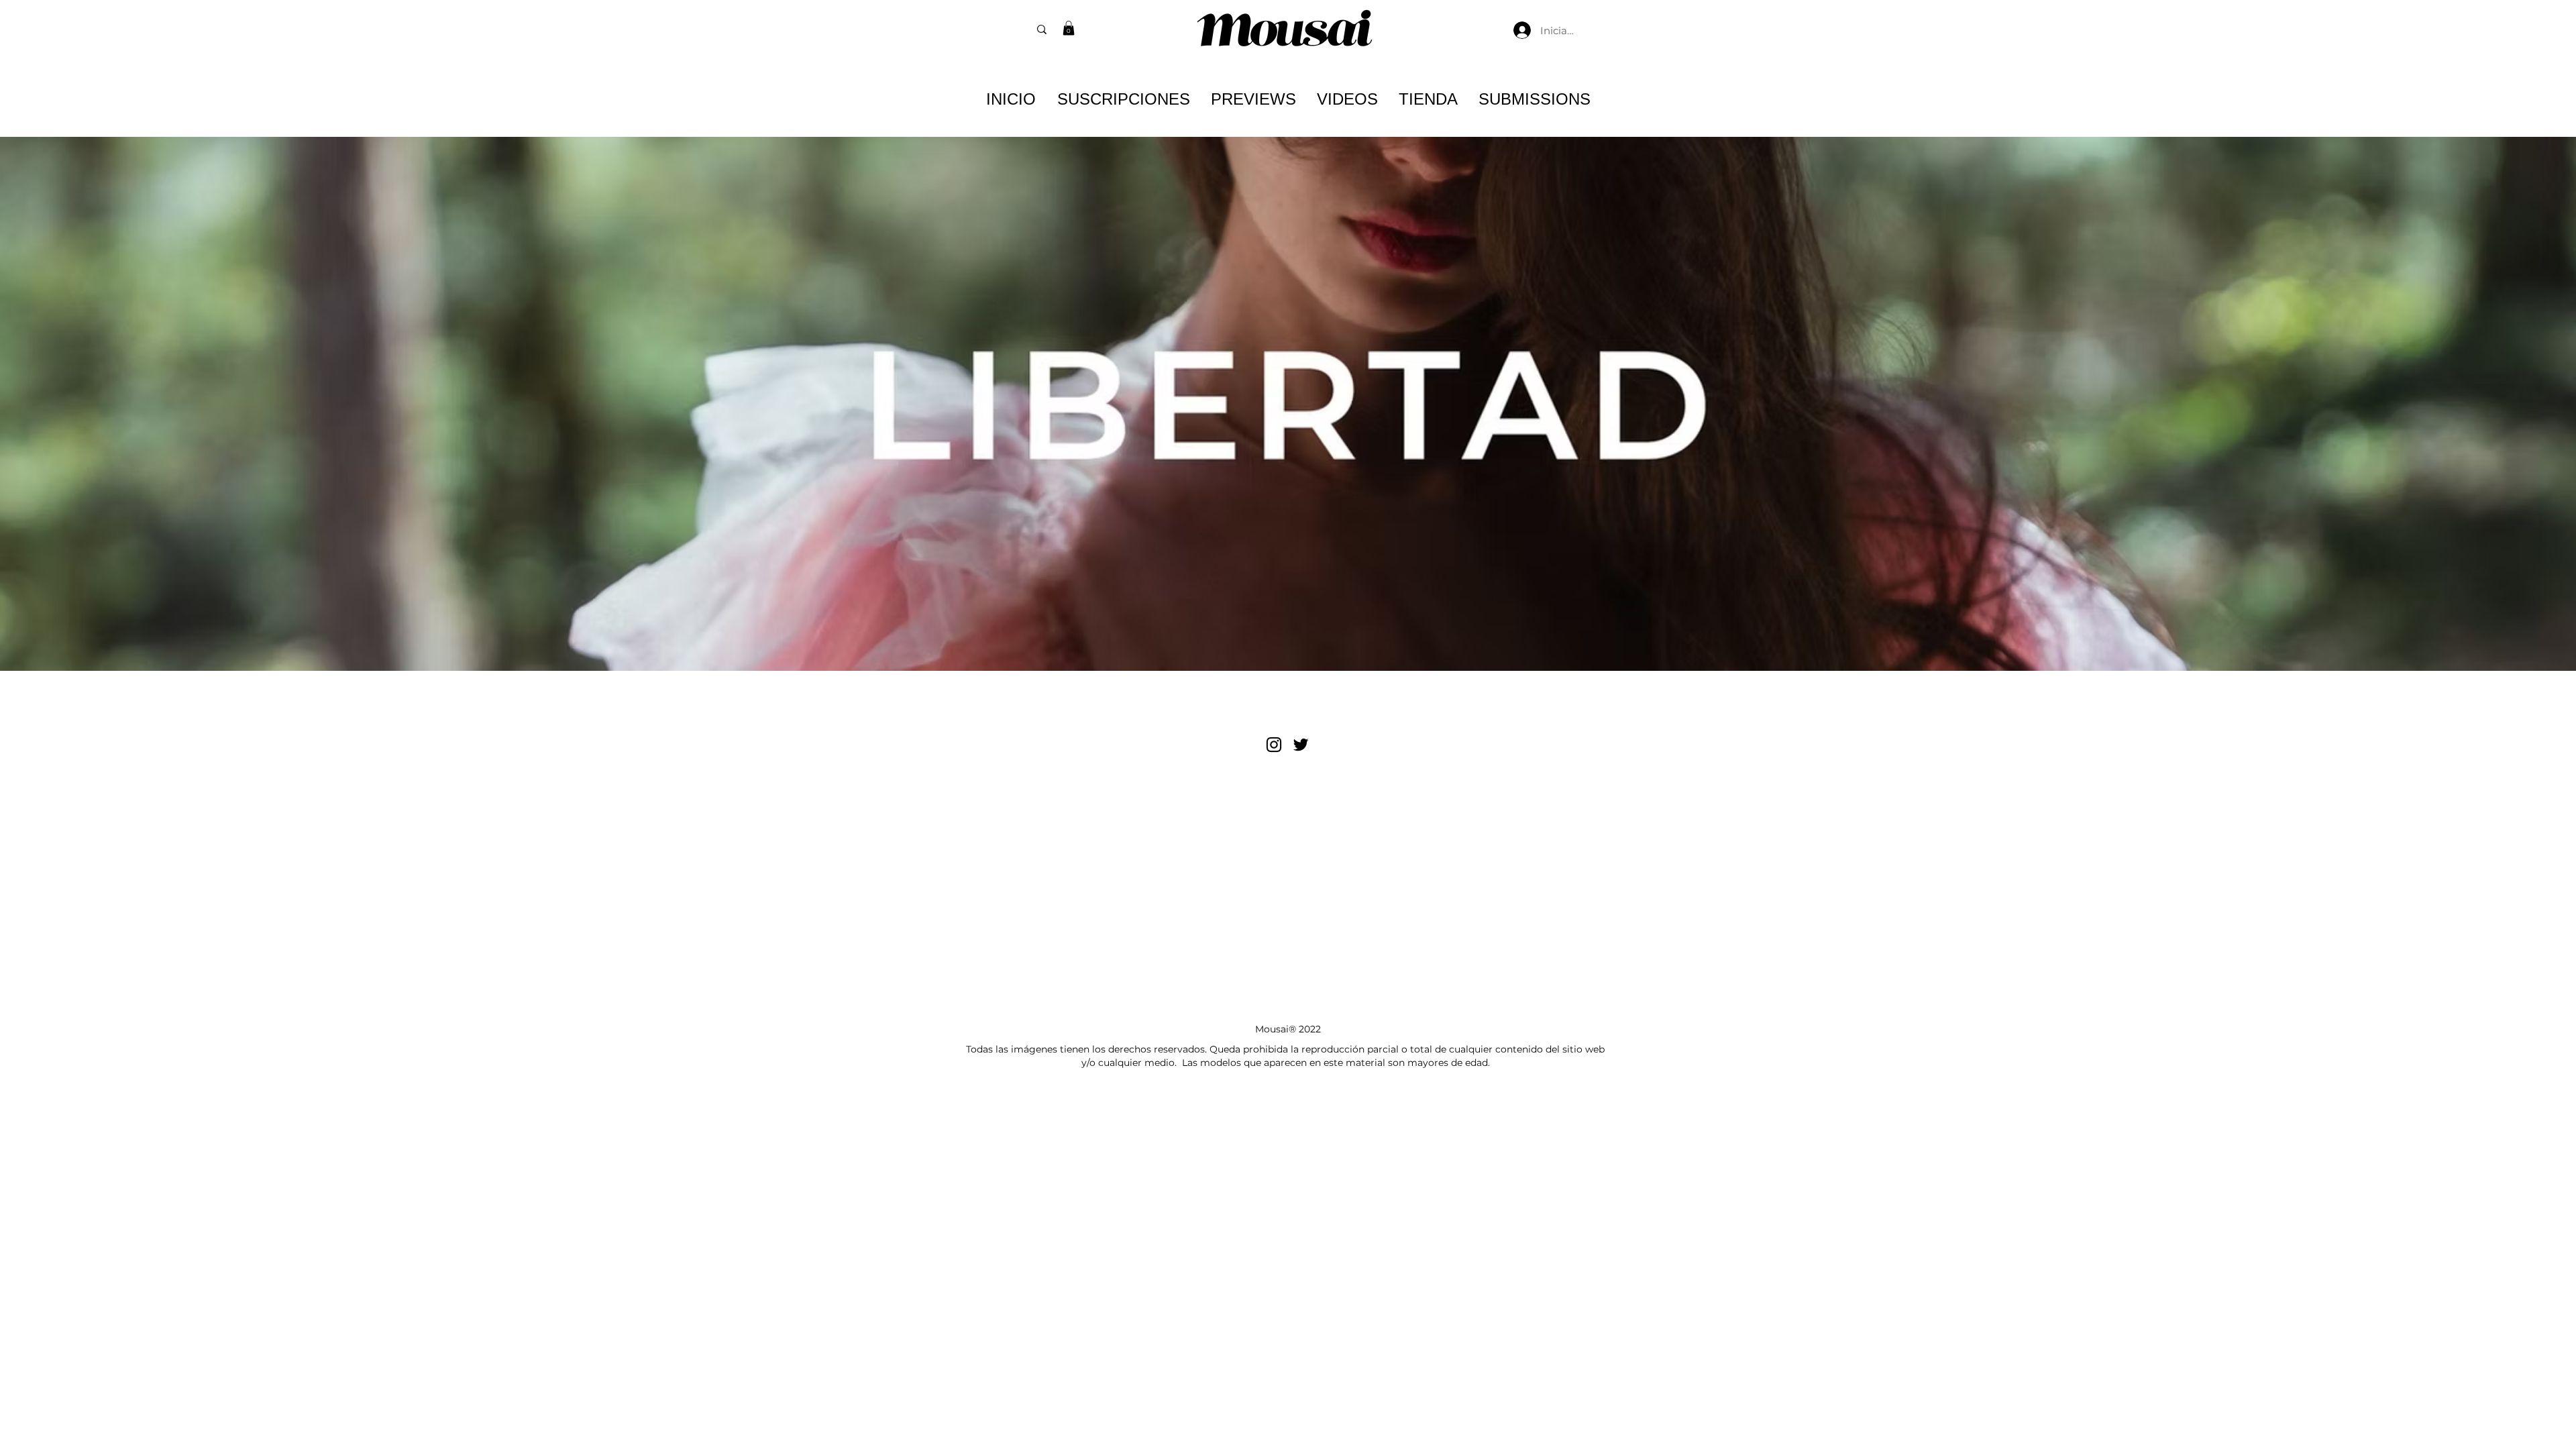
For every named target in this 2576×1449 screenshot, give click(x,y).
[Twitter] (1301, 745)
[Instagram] (1274, 745)
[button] (1069, 28)
